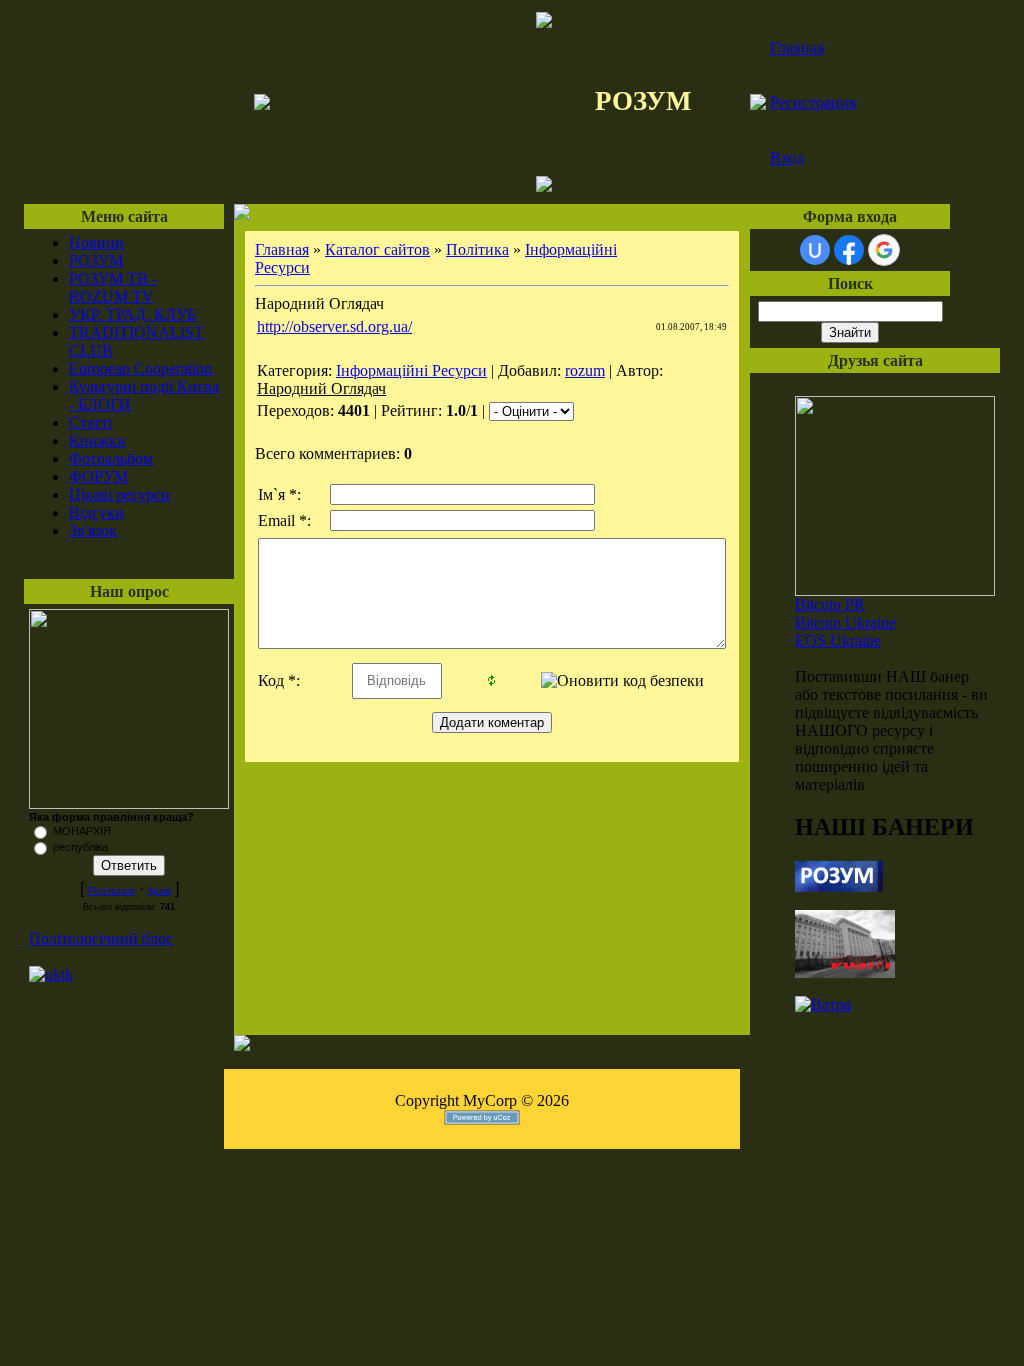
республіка (80, 847)
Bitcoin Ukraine (845, 622)
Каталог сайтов (377, 249)
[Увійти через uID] (815, 250)
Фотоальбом (111, 458)
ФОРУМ (98, 476)
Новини (96, 242)
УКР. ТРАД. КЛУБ (132, 314)
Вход (787, 157)
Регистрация (813, 102)
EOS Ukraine (838, 640)
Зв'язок (93, 530)
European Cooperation (140, 368)
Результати (111, 891)
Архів (159, 891)
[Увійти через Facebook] (849, 250)
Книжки (97, 440)
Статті (90, 422)
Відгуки (96, 512)
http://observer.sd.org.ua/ (334, 326)
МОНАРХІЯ (82, 831)
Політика (477, 249)
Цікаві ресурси (119, 494)
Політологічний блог (101, 938)
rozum (585, 370)
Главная (797, 47)
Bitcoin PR (830, 604)
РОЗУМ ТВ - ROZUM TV (113, 287)
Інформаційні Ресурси (411, 370)
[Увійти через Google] (884, 250)
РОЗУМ (96, 260)
